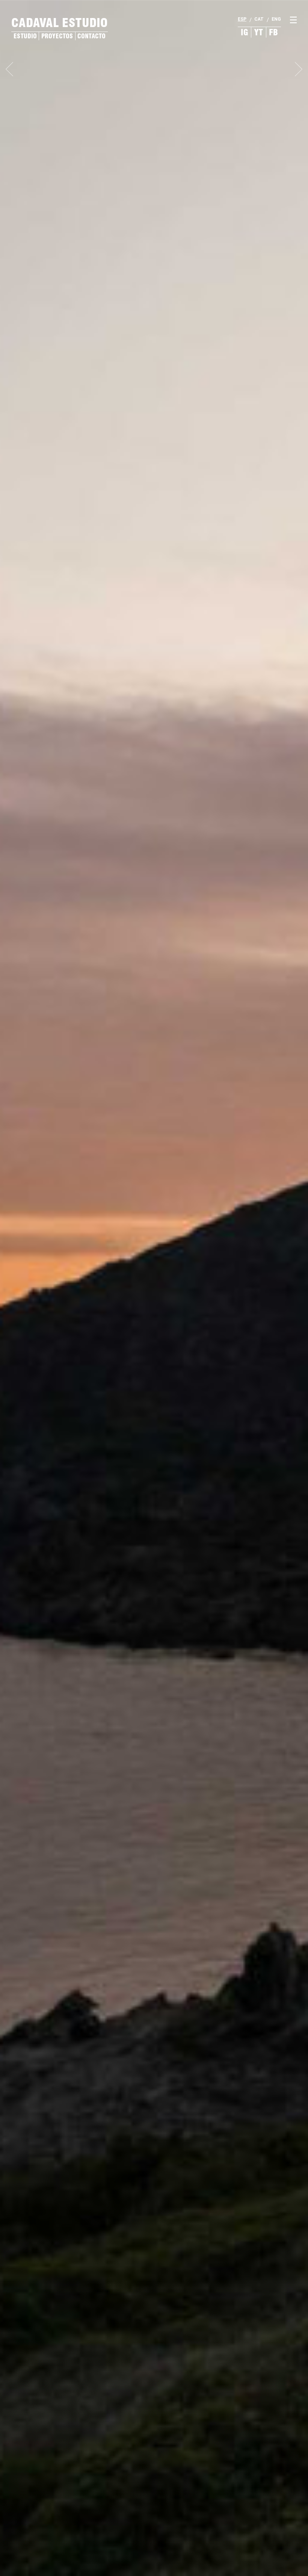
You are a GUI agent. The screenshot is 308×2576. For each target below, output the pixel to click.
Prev (9, 69)
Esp (242, 19)
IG (245, 32)
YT (259, 32)
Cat (259, 19)
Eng (276, 19)
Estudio (25, 36)
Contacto (91, 36)
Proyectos (57, 36)
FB (273, 32)
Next (299, 69)
